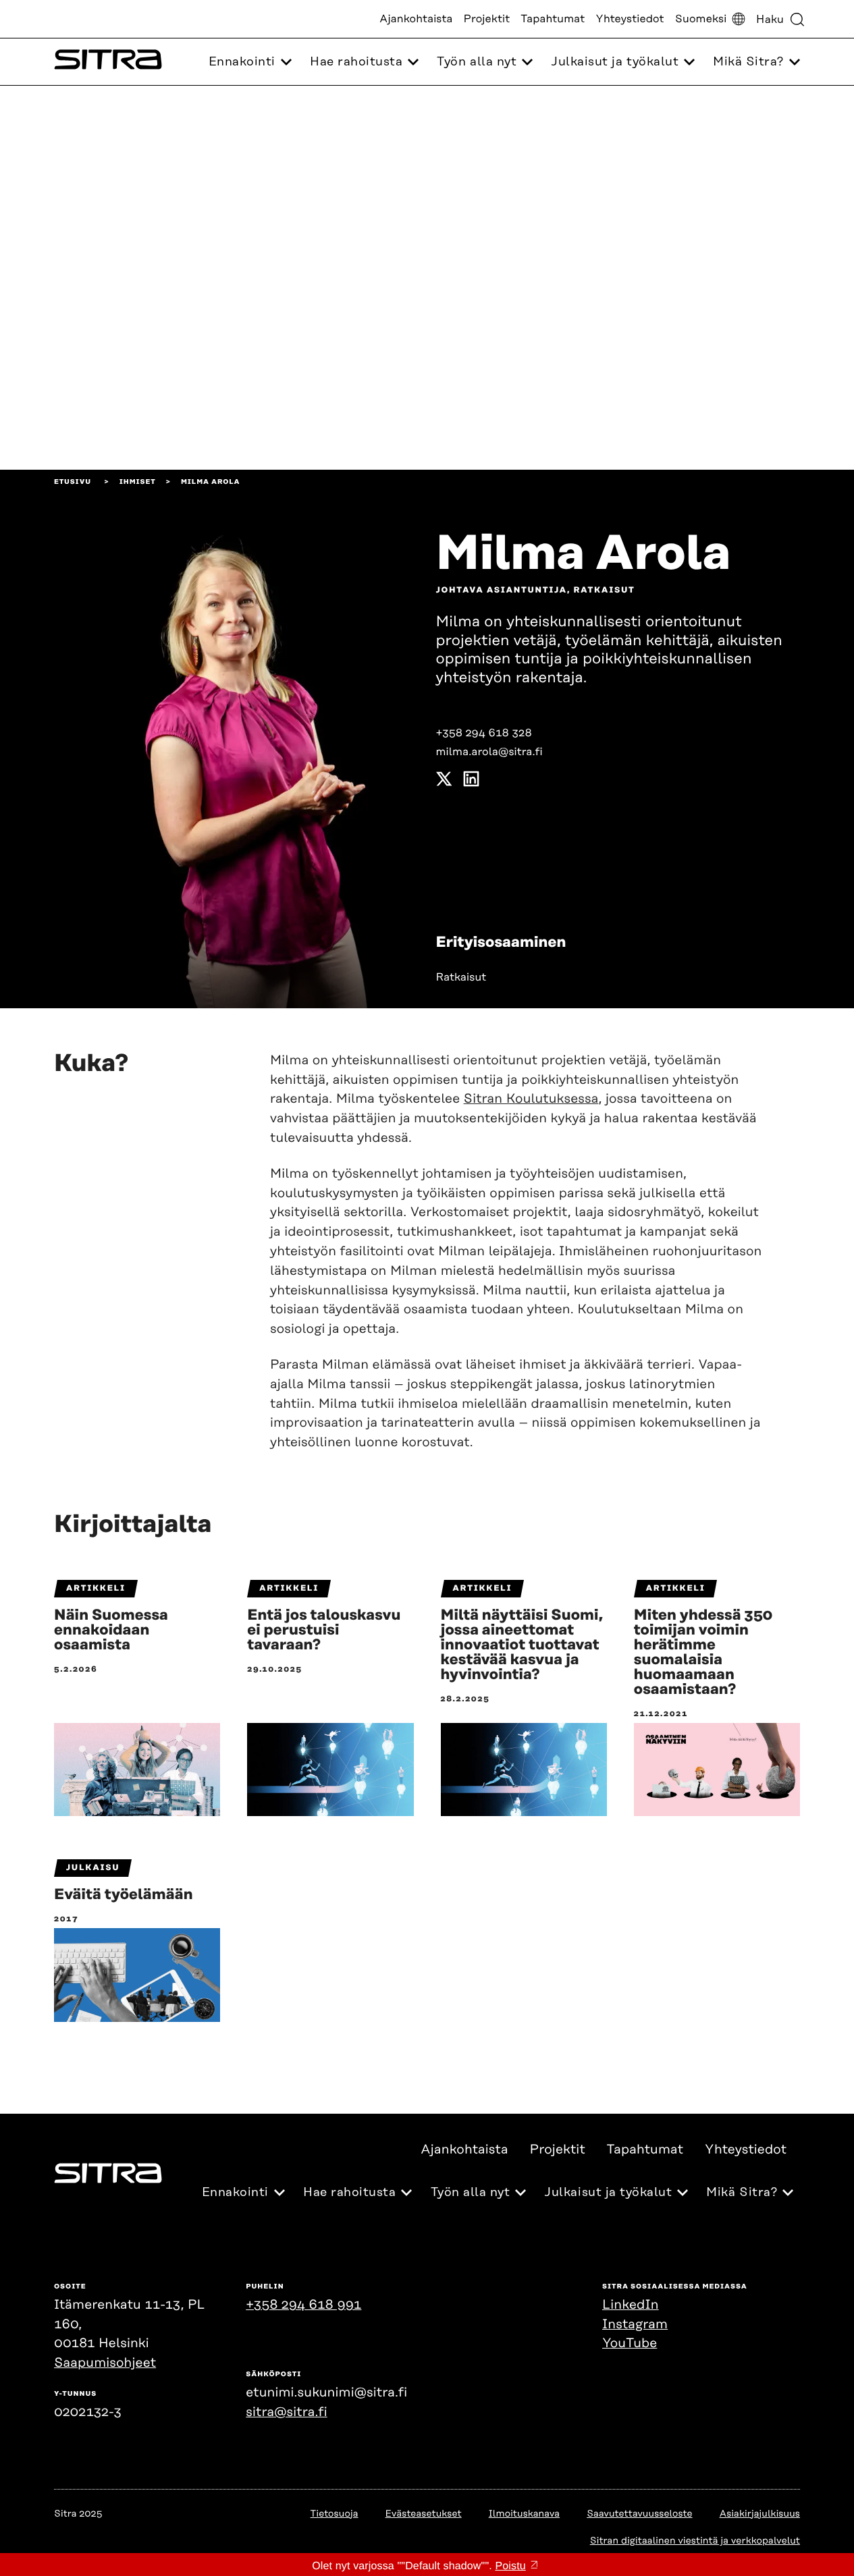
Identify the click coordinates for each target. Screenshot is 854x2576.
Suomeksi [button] (701, 19)
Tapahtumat (553, 19)
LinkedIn (631, 2305)
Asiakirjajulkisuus (760, 2514)
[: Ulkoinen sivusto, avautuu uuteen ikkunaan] (444, 782)
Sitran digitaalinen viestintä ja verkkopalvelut (695, 2541)
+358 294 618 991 (303, 2305)
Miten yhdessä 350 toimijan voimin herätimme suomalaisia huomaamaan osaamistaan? (703, 1653)
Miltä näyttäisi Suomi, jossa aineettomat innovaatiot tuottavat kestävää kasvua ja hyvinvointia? (522, 1645)
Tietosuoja (335, 2514)
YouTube (630, 2344)
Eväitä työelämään (124, 1895)
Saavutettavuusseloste (639, 2514)
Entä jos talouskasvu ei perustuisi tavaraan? (324, 1630)
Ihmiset (138, 482)
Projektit (487, 19)
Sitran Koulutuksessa (531, 1099)
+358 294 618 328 (484, 733)
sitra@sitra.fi (286, 2412)
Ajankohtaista (416, 19)
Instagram (635, 2325)
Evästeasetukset (424, 2514)
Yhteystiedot (630, 19)
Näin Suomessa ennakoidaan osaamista (111, 1630)
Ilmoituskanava (524, 2514)
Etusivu (73, 482)
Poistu (510, 2566)
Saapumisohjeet (105, 2363)
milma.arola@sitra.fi (489, 752)
